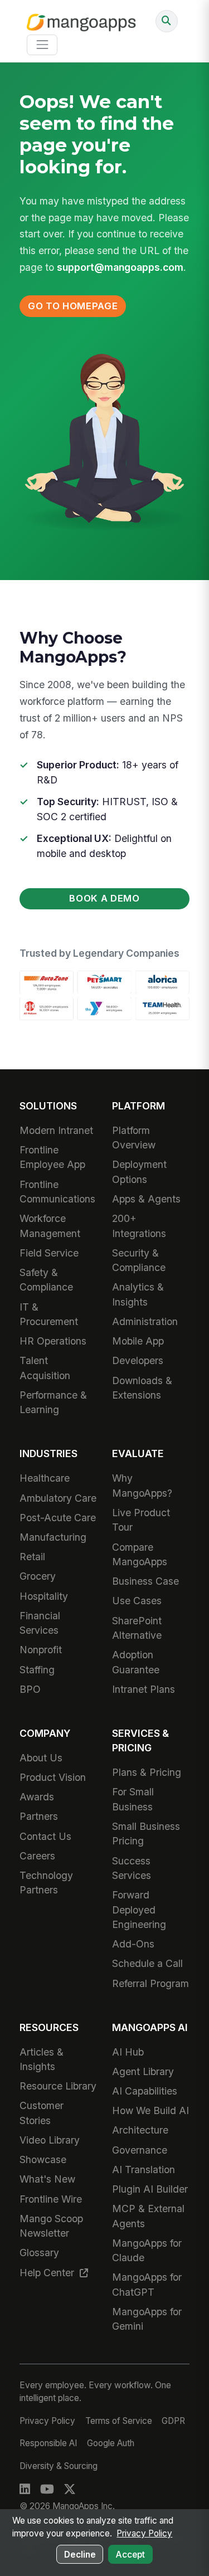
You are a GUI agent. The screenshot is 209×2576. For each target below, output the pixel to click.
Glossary (39, 2253)
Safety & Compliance (46, 1280)
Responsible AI (48, 2443)
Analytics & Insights (138, 1294)
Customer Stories (42, 2113)
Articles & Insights (42, 2059)
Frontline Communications (57, 1192)
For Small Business (133, 1799)
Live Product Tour (141, 1520)
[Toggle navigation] (42, 45)
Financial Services (40, 1623)
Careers (37, 1856)
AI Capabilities (145, 2091)
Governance (140, 2150)
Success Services (132, 1868)
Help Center (48, 2273)
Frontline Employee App (52, 1157)
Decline (80, 2555)
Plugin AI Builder (150, 2189)
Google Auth (111, 2443)
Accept (130, 2555)
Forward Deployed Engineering (139, 1910)
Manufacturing (53, 1537)
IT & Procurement (49, 1314)
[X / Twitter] (70, 2490)
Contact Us (45, 1836)
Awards (37, 1797)
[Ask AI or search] (167, 21)
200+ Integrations (139, 1226)
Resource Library (58, 2086)
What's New (47, 2179)
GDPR (173, 2421)
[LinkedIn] (25, 2490)
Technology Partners (46, 1883)
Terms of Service (119, 2421)
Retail (32, 1557)
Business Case (145, 1581)
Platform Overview (134, 1138)
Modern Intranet (56, 1130)
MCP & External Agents (148, 2216)
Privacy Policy (47, 2421)
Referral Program (150, 1983)
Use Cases (137, 1601)
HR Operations (53, 1341)
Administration (145, 1321)
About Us (41, 1758)
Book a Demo (104, 898)
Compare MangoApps (140, 1554)
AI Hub (128, 2052)
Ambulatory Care (58, 1498)
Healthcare (45, 1478)
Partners (39, 1816)
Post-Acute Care (58, 1518)
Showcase (43, 2159)
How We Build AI (150, 2110)
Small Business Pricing (146, 1834)
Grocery (38, 1576)
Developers (138, 1360)
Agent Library (143, 2071)
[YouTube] (47, 2490)
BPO (30, 1689)
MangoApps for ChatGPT (147, 2284)
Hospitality (44, 1596)
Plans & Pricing (147, 1772)
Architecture (140, 2130)
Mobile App (138, 1341)
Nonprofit (41, 1650)
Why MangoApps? (142, 1485)
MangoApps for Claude (147, 2250)
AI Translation (144, 2170)
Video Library (50, 2140)
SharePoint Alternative (137, 1628)
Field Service (49, 1253)
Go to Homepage (73, 306)
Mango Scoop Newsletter (51, 2226)
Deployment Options (139, 1172)
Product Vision (53, 1777)
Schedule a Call (147, 1963)
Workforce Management (50, 1226)
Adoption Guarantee (136, 1662)
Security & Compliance (139, 1260)
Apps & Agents (146, 1199)
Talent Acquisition (45, 1368)
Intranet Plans (144, 1689)
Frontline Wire (51, 2199)
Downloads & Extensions (142, 1388)
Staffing (37, 1670)
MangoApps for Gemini (147, 2319)
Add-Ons (133, 1944)
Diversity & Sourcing (59, 2466)
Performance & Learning (53, 1402)
